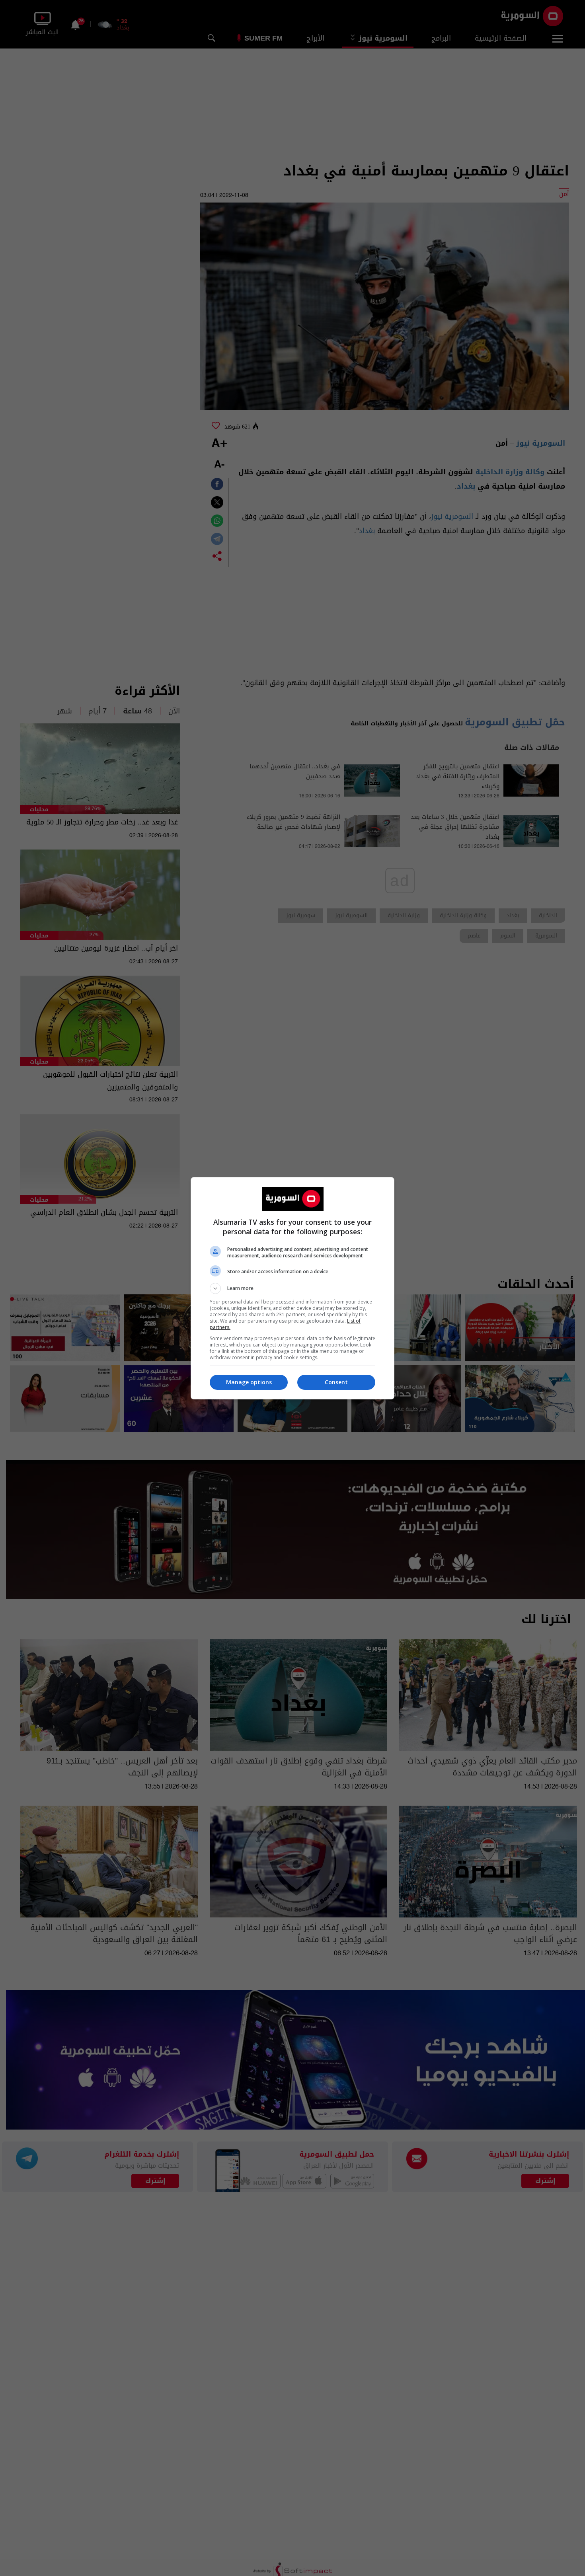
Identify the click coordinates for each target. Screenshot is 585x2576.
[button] (292, 1288)
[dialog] (292, 1288)
